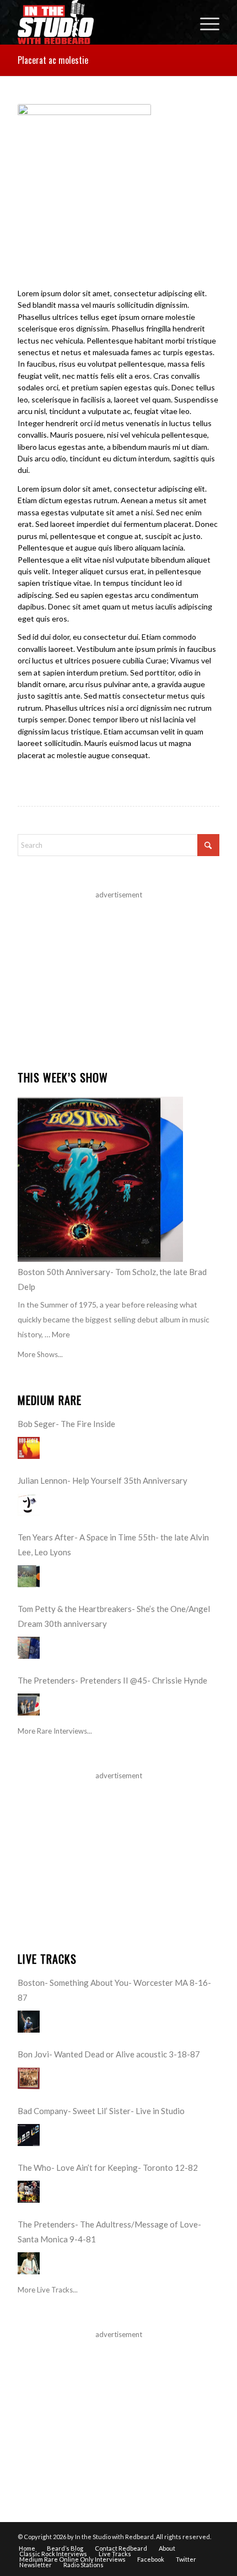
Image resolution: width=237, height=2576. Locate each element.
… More (57, 1334)
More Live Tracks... (48, 2290)
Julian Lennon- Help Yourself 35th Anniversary (103, 1480)
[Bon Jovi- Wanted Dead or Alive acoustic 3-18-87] (29, 2078)
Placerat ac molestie (53, 60)
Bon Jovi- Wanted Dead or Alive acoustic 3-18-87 (109, 2054)
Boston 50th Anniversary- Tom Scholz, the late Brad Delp (112, 1279)
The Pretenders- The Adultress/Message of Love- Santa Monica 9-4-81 (109, 2232)
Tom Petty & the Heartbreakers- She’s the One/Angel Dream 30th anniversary (114, 1616)
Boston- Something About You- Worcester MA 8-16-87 (114, 1990)
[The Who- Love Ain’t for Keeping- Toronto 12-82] (29, 2192)
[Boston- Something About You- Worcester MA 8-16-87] (29, 2022)
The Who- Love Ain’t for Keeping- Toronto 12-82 (108, 2167)
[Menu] (204, 22)
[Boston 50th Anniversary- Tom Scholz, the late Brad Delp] (100, 1179)
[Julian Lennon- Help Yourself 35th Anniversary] (29, 1505)
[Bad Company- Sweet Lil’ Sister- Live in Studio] (29, 2135)
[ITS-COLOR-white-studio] (98, 22)
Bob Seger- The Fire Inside (66, 1424)
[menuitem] (204, 22)
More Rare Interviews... (55, 1731)
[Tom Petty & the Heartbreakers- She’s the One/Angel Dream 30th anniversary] (29, 1648)
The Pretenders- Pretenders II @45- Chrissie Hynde (112, 1680)
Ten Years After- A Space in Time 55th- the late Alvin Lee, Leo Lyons (113, 1545)
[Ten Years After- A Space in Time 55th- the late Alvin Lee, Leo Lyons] (29, 1576)
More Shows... (40, 1354)
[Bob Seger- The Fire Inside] (29, 1448)
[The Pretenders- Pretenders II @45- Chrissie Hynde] (29, 1704)
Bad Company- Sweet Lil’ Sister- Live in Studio (101, 2111)
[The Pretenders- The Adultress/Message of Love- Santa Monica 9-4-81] (29, 2263)
